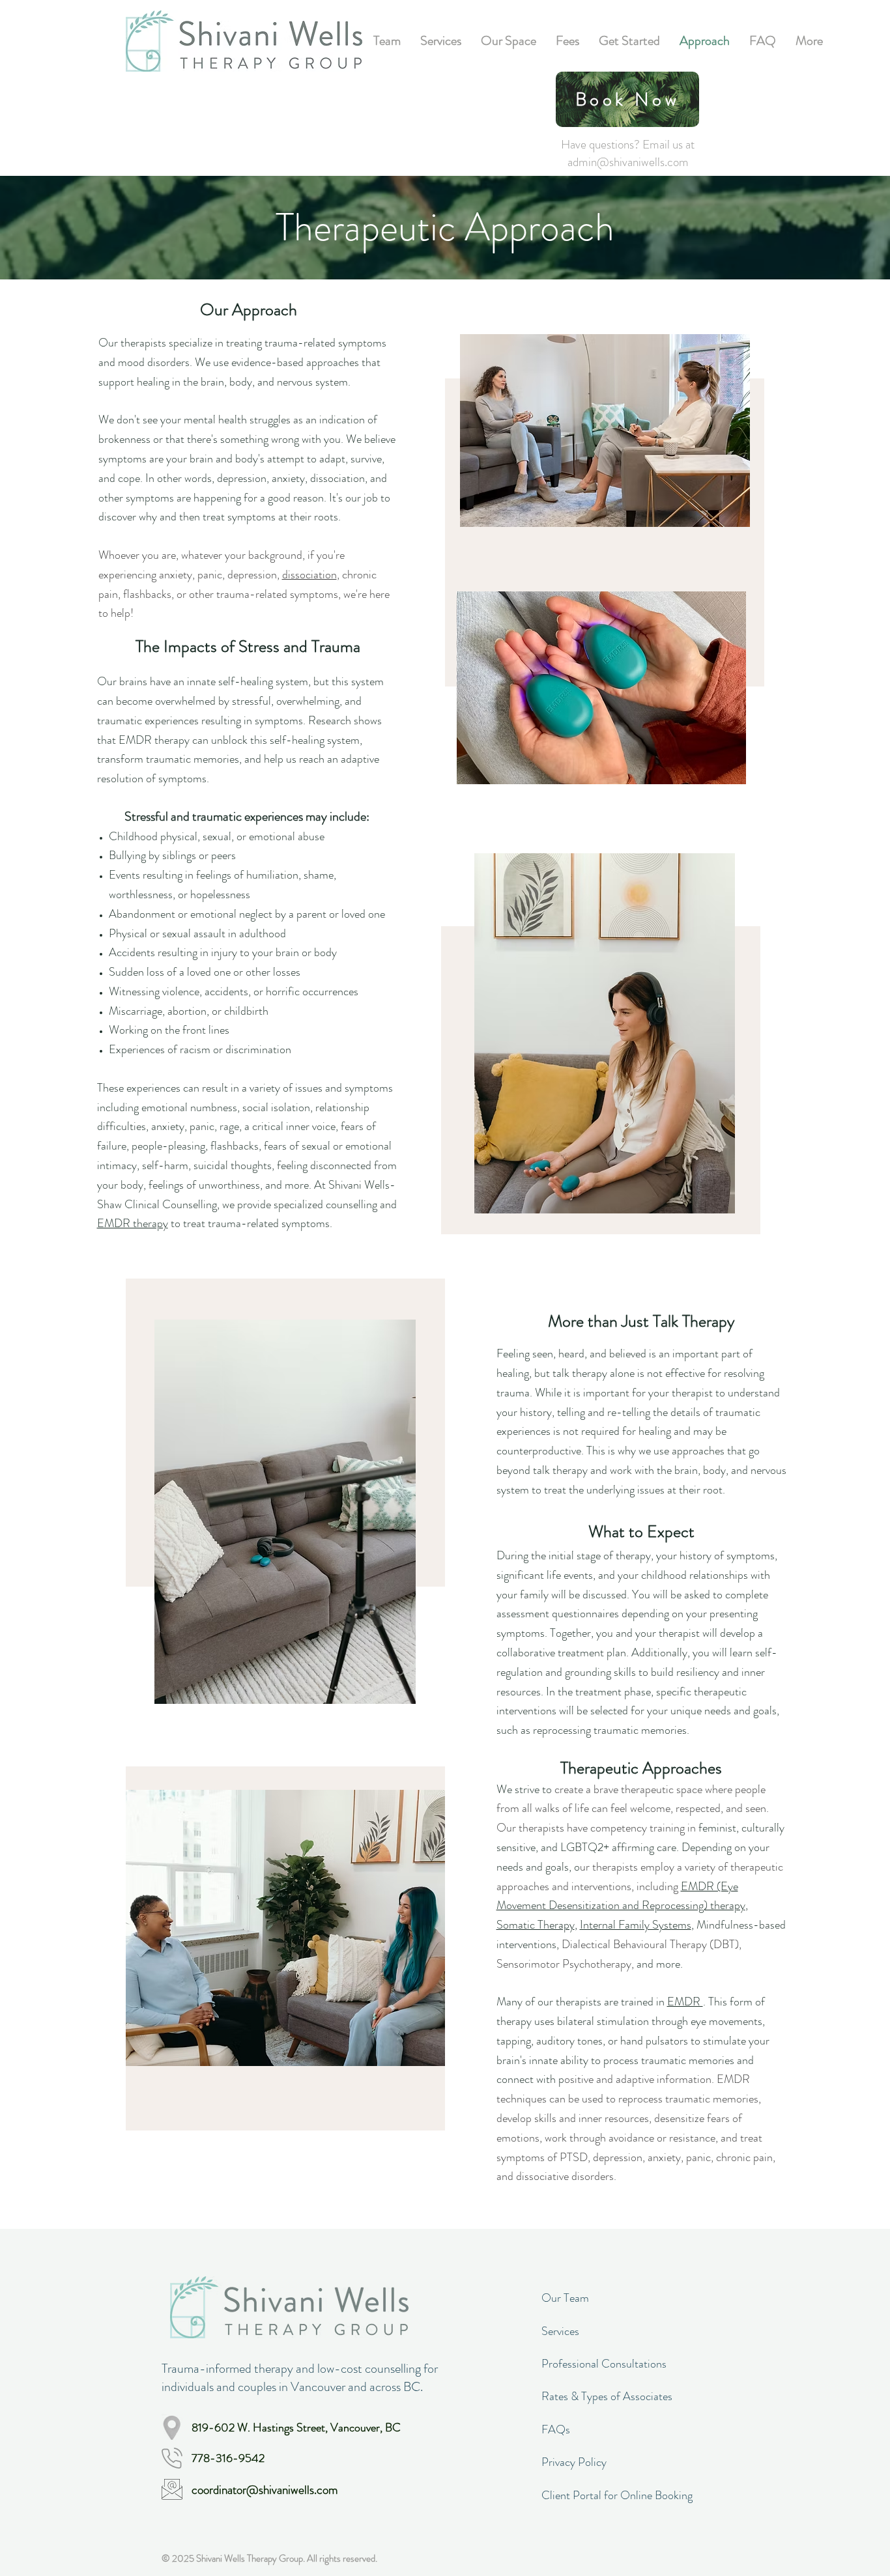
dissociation (309, 574)
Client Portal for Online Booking (617, 2495)
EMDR (685, 2002)
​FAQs (556, 2429)
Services (560, 2331)
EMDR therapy (133, 1223)
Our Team (565, 2298)
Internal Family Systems (636, 1925)
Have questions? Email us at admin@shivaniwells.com (628, 153)
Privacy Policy (574, 2462)
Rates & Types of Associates (607, 2396)
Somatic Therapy (536, 1925)
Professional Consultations (604, 2364)
